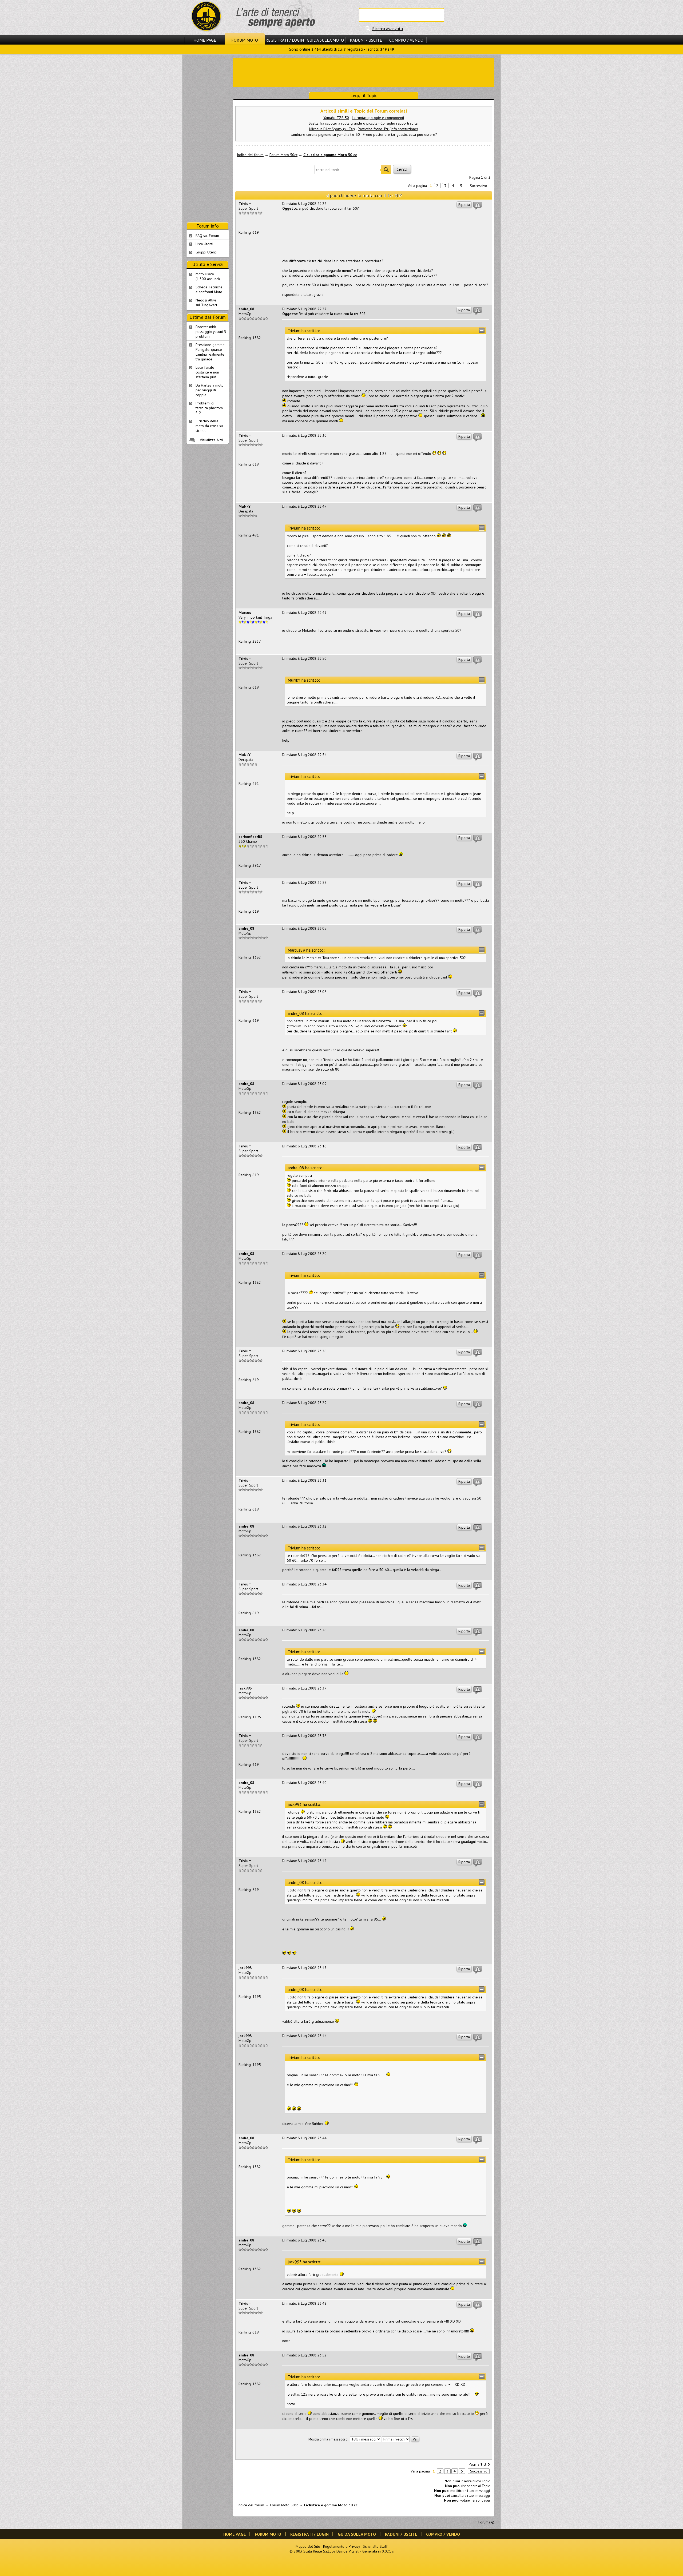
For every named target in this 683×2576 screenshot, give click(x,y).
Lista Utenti (204, 244)
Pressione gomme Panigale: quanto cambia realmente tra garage (210, 352)
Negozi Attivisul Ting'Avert (206, 303)
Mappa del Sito (308, 2546)
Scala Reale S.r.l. (317, 2551)
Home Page (205, 40)
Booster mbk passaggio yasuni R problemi (211, 332)
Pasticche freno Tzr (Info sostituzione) (388, 129)
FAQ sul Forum (207, 236)
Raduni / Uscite (366, 40)
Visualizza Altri (211, 440)
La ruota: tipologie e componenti (378, 118)
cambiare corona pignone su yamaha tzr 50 (325, 134)
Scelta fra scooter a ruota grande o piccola (343, 123)
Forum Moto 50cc (283, 155)
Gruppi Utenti (206, 252)
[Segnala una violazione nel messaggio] (478, 206)
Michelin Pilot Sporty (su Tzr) (332, 129)
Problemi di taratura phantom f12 (209, 408)
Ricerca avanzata (388, 29)
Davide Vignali (348, 2551)
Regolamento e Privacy (341, 2546)
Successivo (479, 186)
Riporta (464, 205)
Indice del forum (250, 155)
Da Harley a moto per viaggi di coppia (210, 390)
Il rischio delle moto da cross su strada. (209, 426)
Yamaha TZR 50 (336, 118)
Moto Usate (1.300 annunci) (208, 276)
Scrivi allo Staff (375, 2546)
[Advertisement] (364, 72)
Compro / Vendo (406, 40)
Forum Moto (245, 40)
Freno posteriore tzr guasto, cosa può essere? (400, 134)
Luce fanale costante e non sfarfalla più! (207, 372)
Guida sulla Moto (325, 40)
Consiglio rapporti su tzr (400, 123)
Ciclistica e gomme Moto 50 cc (330, 155)
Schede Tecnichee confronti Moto (209, 289)
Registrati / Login (285, 40)
